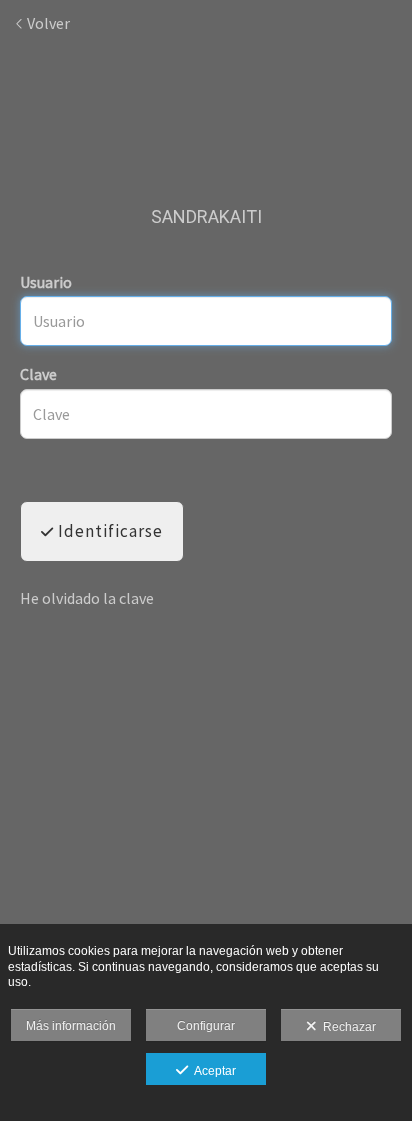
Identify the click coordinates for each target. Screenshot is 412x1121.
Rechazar (346, 1027)
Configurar (206, 1026)
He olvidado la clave (87, 598)
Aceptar (212, 1071)
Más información (71, 1026)
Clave (38, 374)
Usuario (46, 282)
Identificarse (108, 531)
